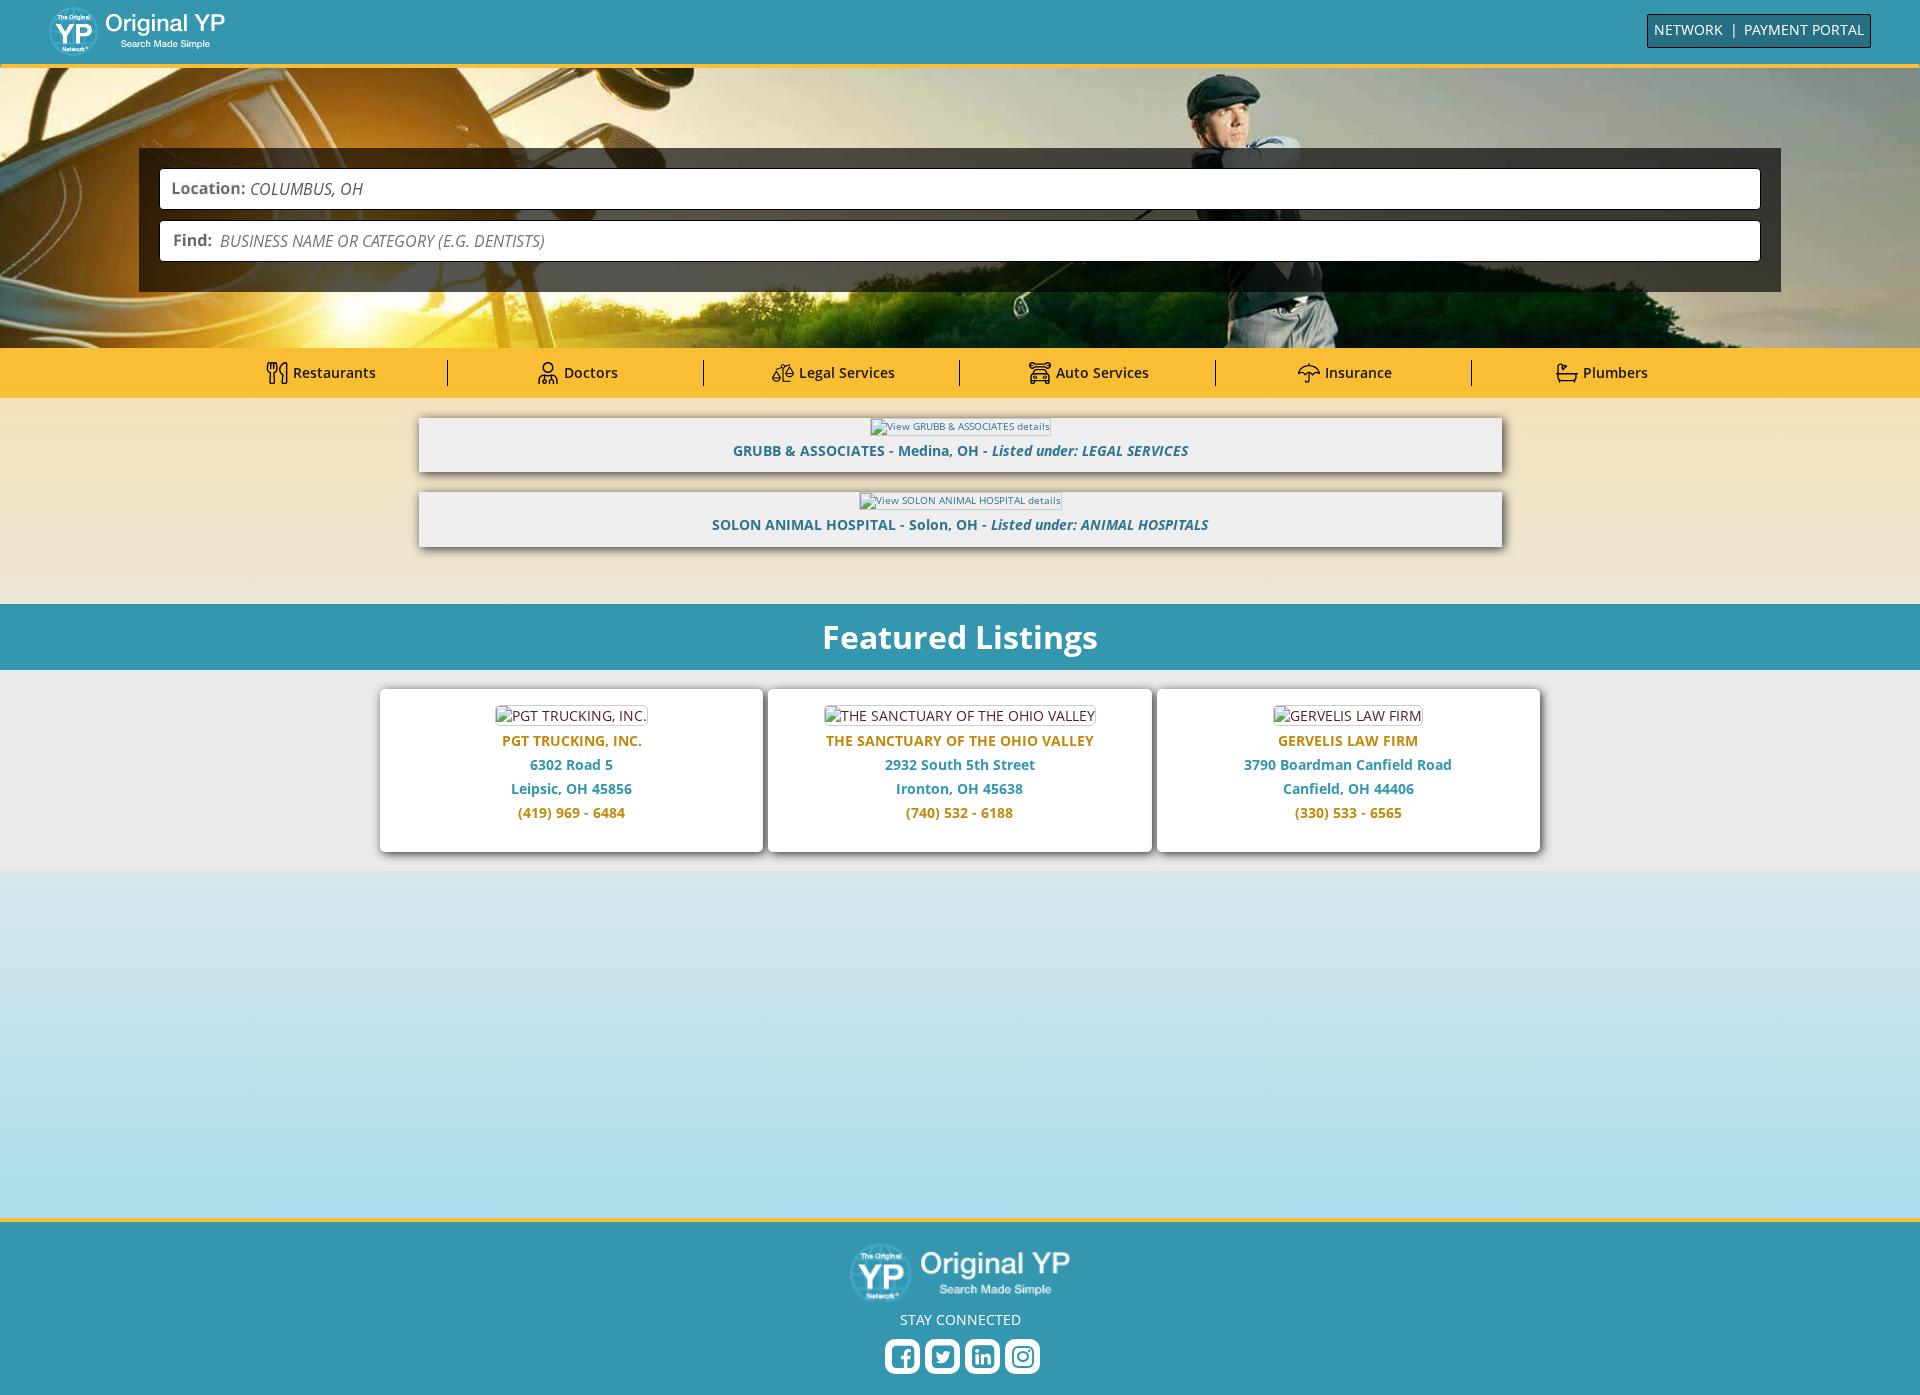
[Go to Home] (137, 31)
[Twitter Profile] (942, 1356)
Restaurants (334, 372)
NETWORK (1688, 30)
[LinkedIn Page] (982, 1356)
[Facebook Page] (902, 1356)
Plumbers (1615, 372)
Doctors (591, 372)
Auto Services (1102, 372)
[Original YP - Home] (960, 1272)
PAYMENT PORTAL (1804, 30)
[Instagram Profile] (1022, 1356)
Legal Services (847, 372)
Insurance (1358, 372)
